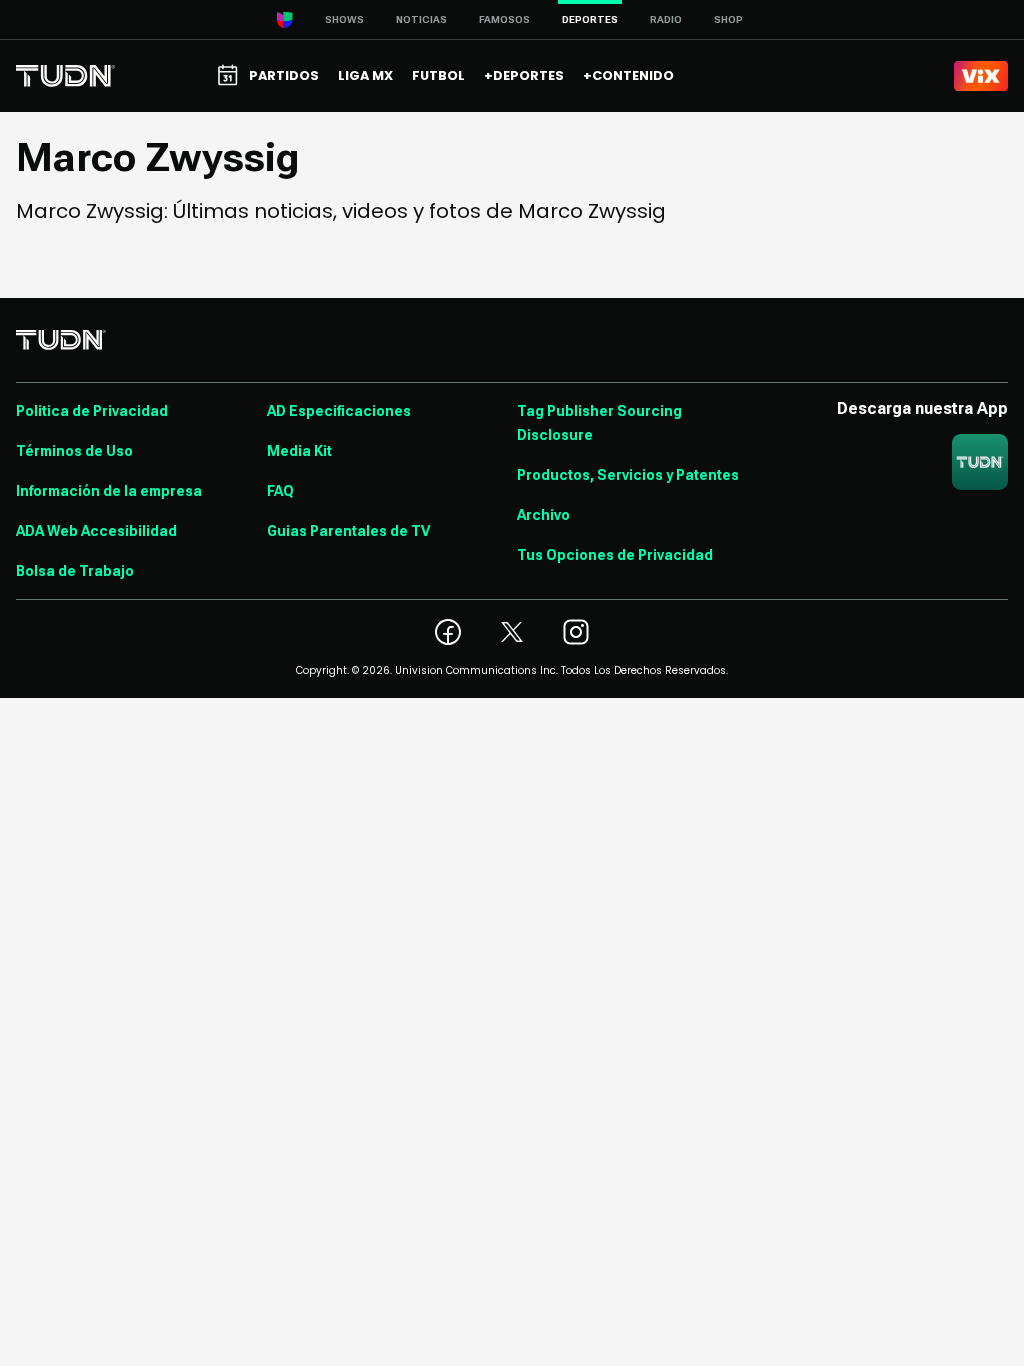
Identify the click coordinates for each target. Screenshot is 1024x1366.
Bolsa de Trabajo (75, 571)
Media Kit (299, 451)
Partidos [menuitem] (284, 75)
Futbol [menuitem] (438, 75)
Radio (666, 19)
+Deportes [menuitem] (524, 75)
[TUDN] (65, 76)
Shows (344, 19)
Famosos (504, 19)
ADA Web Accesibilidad (96, 531)
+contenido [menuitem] (628, 75)
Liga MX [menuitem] (365, 75)
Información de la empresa (109, 491)
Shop (728, 19)
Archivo (543, 515)
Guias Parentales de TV (348, 531)
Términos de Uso (74, 451)
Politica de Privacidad (92, 411)
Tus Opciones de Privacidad (615, 555)
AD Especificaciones (339, 411)
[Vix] (981, 76)
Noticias (421, 19)
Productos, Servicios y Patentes (628, 475)
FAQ (280, 491)
